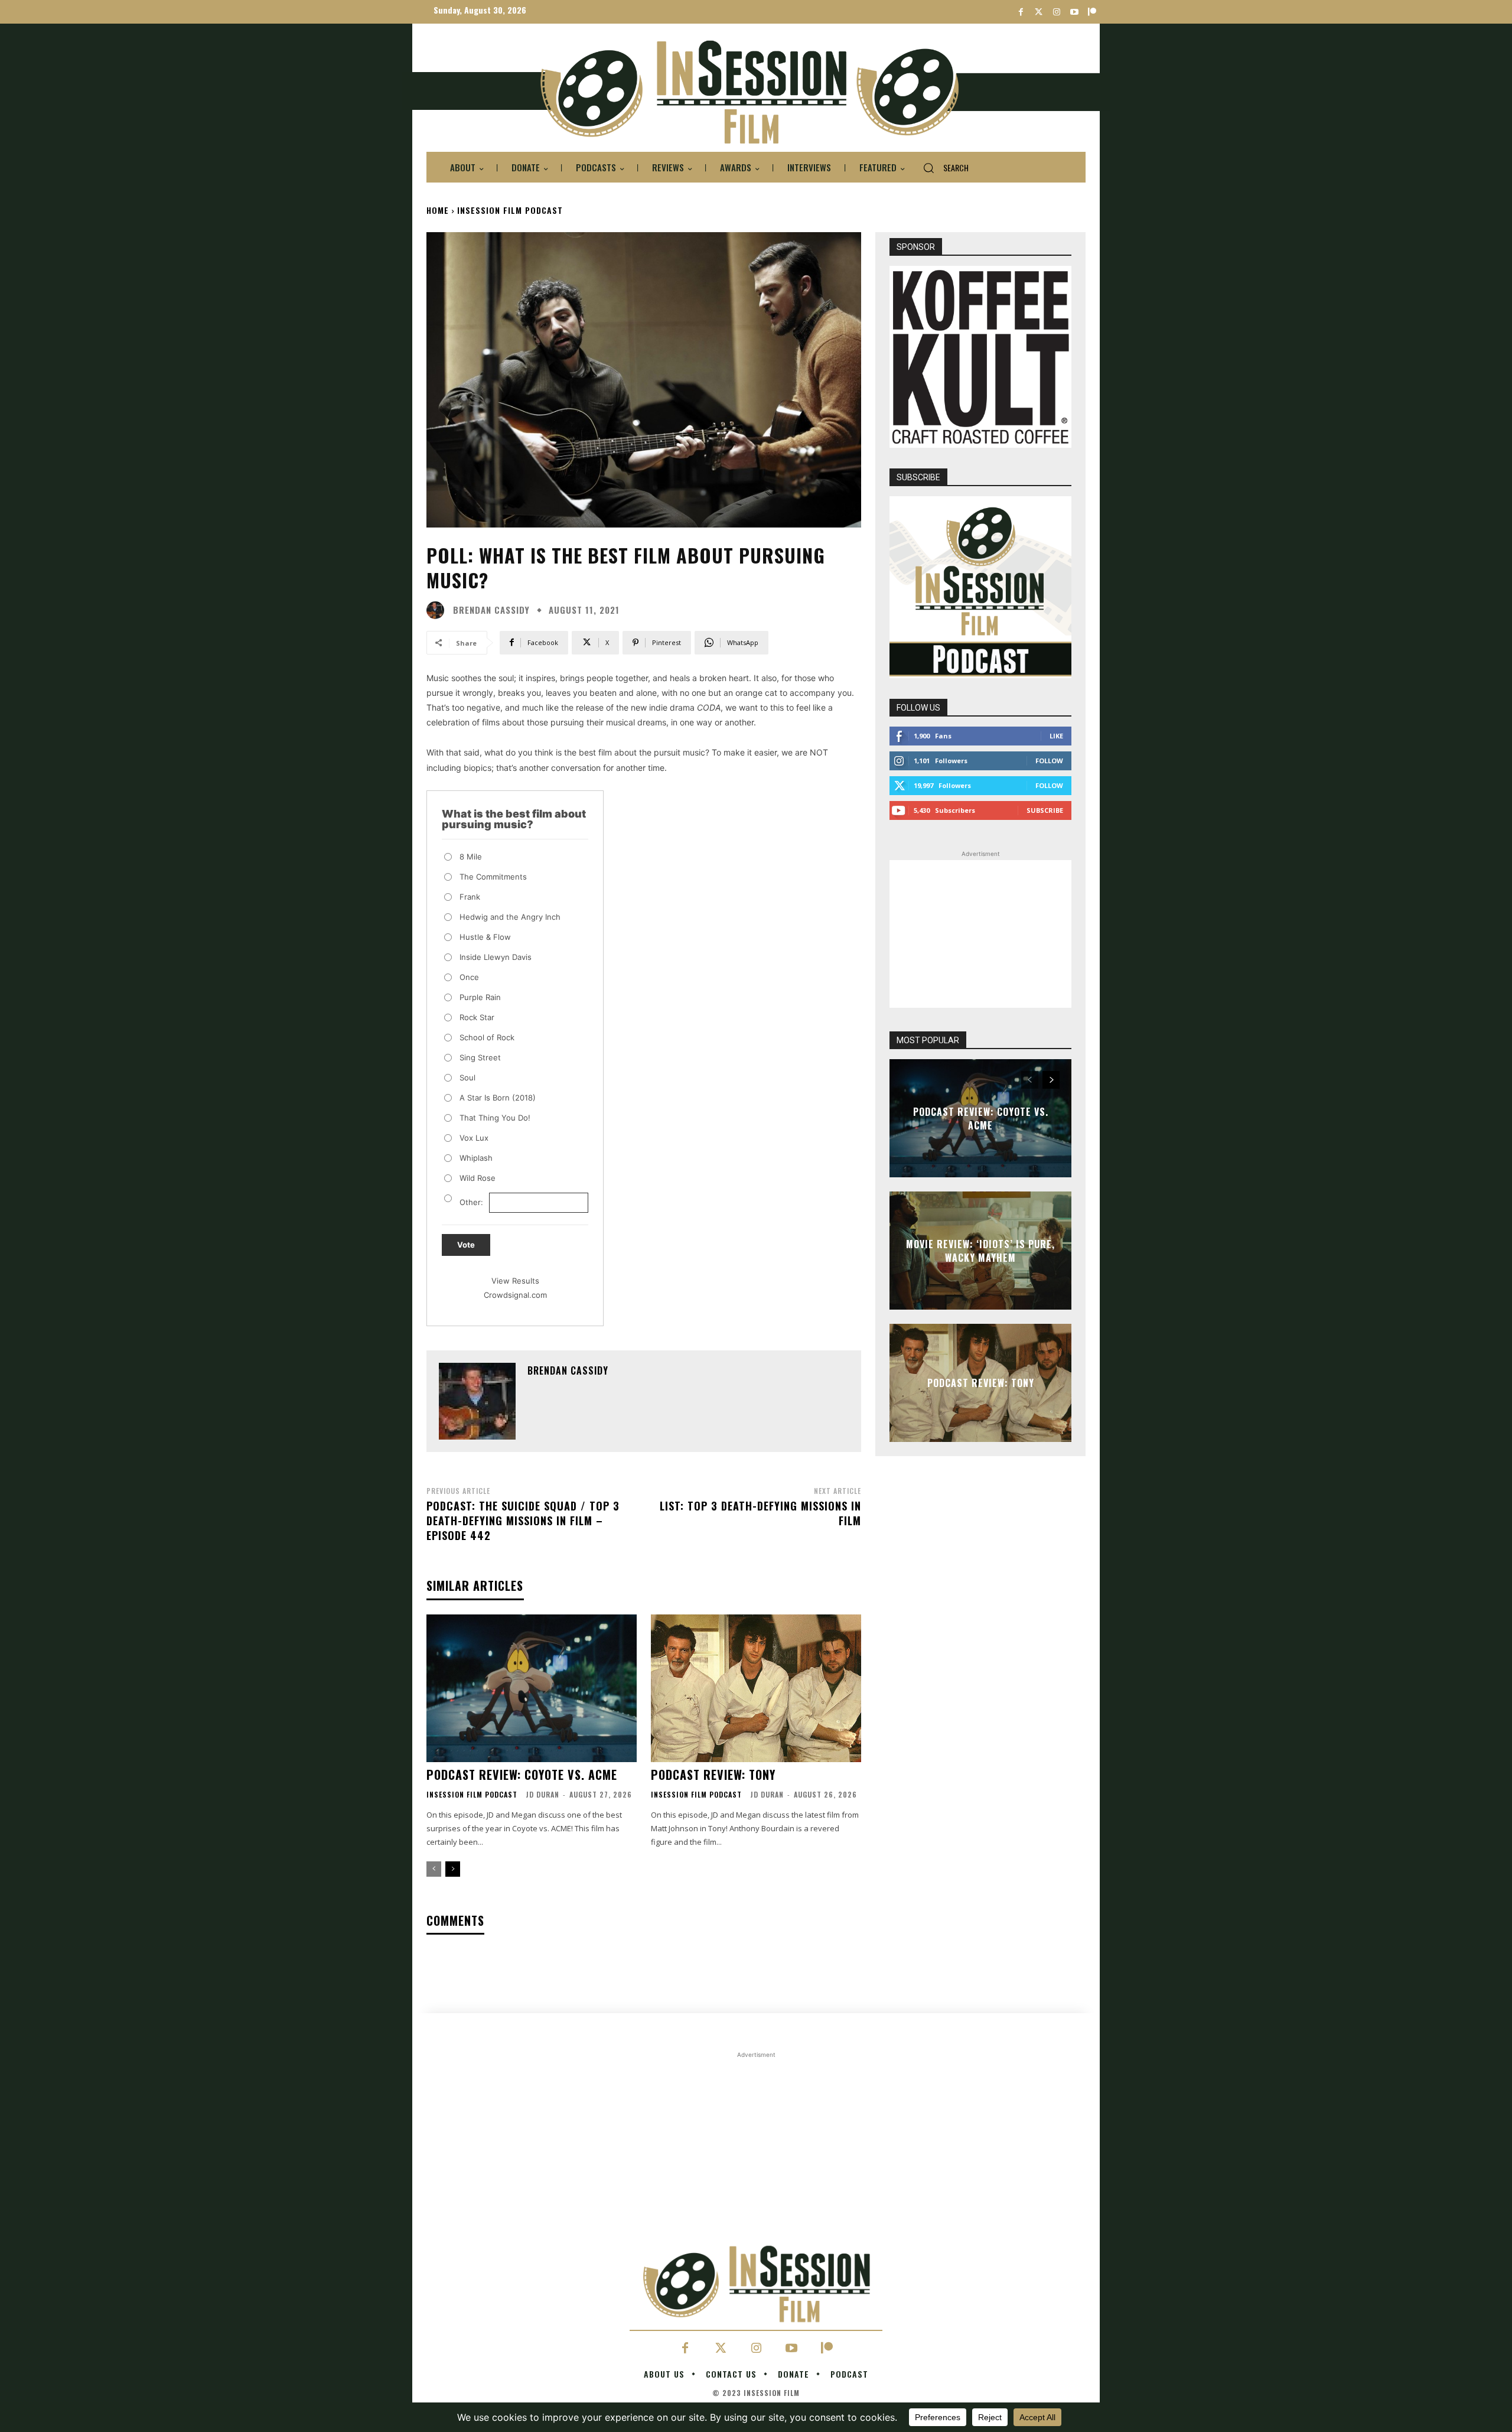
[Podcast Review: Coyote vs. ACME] (532, 1688)
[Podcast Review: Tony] (756, 1688)
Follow (1049, 761)
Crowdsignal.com (515, 1295)
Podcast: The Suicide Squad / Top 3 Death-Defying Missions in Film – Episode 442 (523, 1521)
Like (1056, 736)
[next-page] (453, 1869)
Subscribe (1045, 810)
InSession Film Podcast (510, 210)
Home (438, 210)
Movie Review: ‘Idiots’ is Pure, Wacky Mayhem (980, 1251)
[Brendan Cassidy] (438, 610)
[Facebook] (1021, 12)
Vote (466, 1245)
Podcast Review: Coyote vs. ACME (522, 1775)
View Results (515, 1281)
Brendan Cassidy (491, 610)
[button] (941, 168)
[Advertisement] (980, 934)
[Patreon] (1092, 12)
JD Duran (542, 1794)
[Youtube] (1074, 12)
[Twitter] (1039, 12)
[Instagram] (1056, 12)
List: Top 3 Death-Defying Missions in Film (760, 1513)
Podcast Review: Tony (713, 1775)
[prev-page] (434, 1869)
